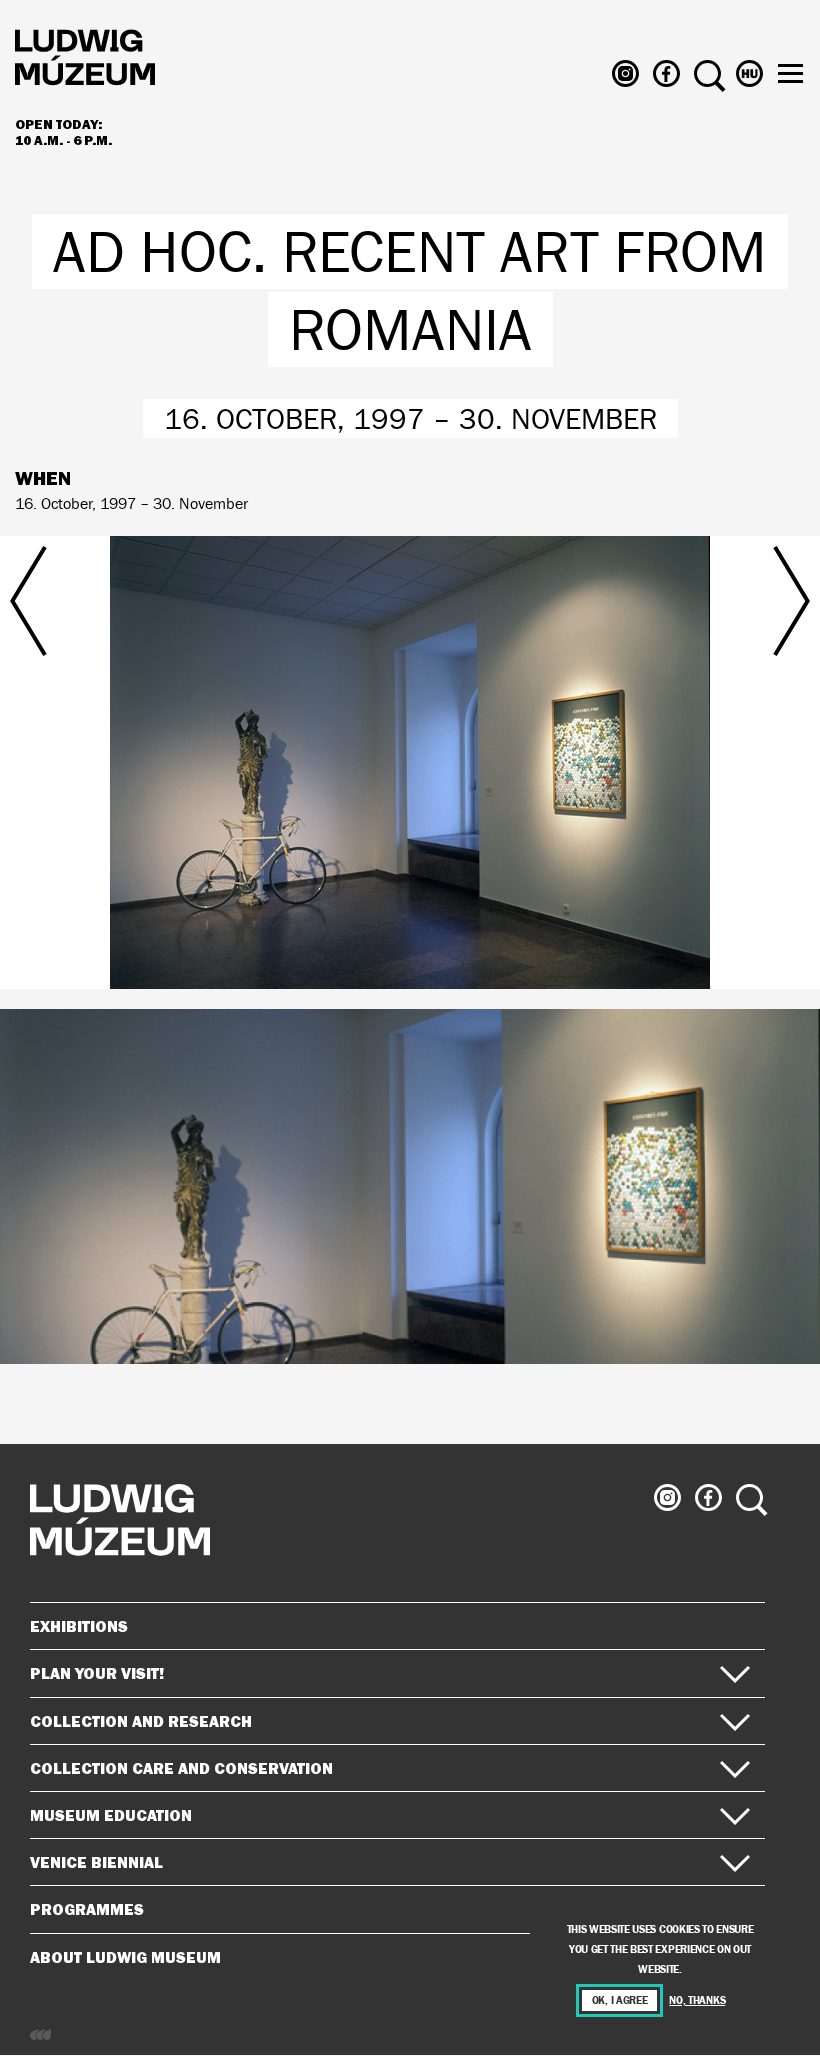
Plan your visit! (97, 1673)
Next (687, 726)
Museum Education (111, 1815)
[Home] (85, 60)
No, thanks (697, 2000)
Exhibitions (79, 1626)
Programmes (87, 1909)
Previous (133, 726)
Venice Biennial (96, 1862)
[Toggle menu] (790, 73)
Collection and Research (141, 1721)
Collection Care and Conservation (181, 1768)
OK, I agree (620, 2000)
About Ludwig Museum (125, 1957)
